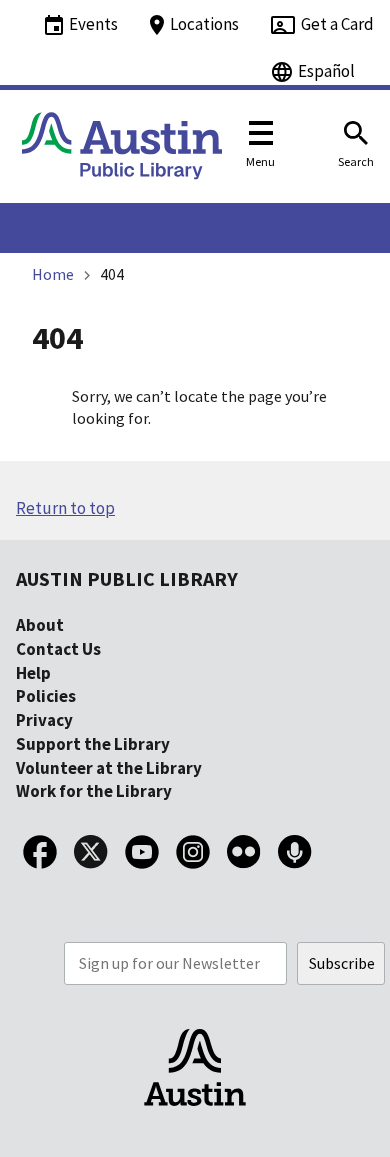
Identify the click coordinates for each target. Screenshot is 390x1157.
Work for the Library (94, 791)
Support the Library (93, 744)
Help (33, 673)
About (40, 625)
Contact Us (58, 649)
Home (53, 274)
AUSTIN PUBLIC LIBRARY (127, 578)
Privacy (44, 720)
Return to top (65, 508)
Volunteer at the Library (109, 768)
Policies (46, 696)
